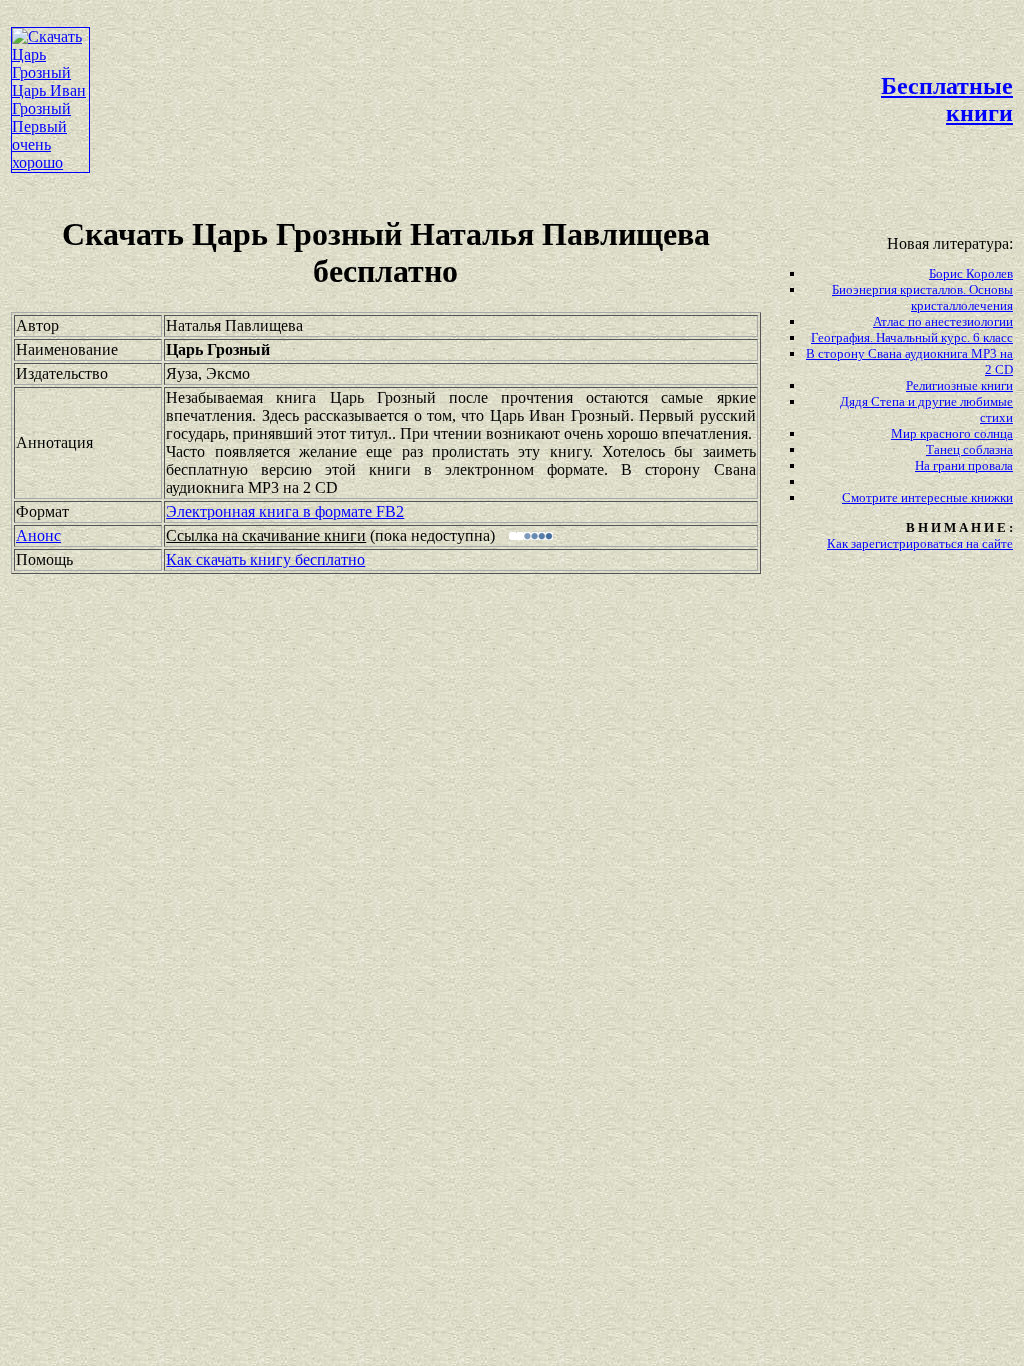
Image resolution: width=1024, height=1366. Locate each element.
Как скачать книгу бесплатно (265, 559)
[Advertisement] (458, 56)
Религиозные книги (959, 385)
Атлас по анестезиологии (943, 321)
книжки (992, 497)
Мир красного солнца (952, 433)
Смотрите (871, 497)
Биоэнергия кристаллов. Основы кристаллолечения (922, 297)
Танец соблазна (969, 449)
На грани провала (964, 465)
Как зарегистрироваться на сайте (920, 543)
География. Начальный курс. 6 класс (912, 337)
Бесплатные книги (947, 99)
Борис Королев (971, 273)
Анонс (38, 535)
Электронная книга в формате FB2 (285, 511)
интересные (936, 497)
